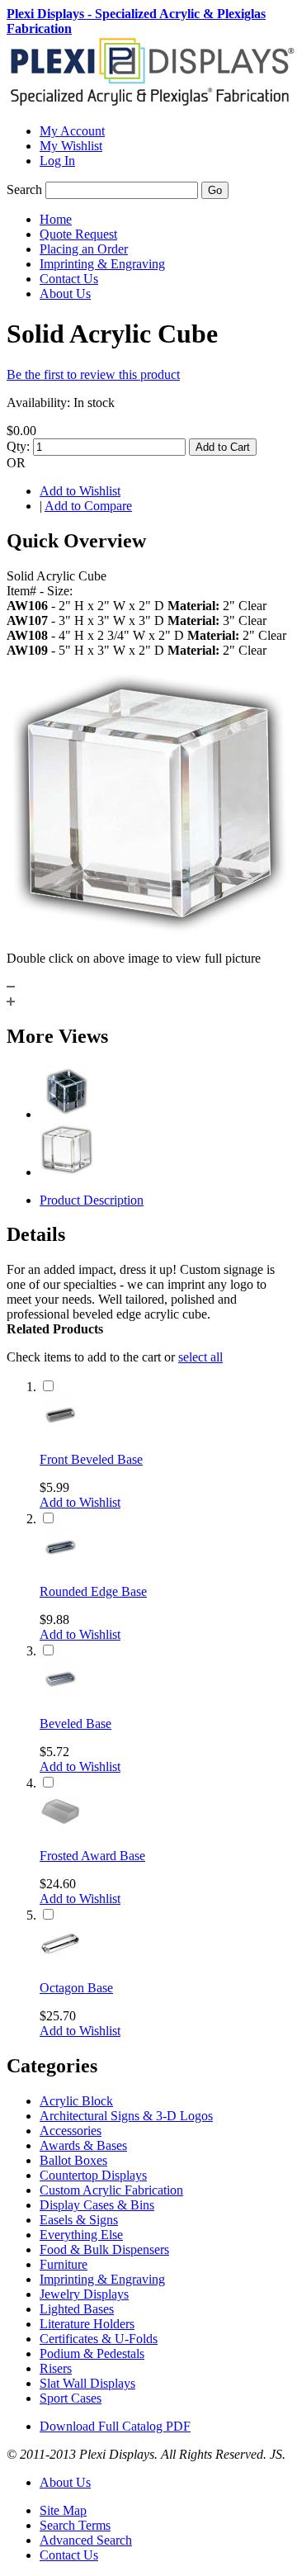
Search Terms (75, 2525)
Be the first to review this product (93, 374)
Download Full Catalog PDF (115, 2426)
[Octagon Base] (60, 1960)
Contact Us (69, 2555)
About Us (65, 2482)
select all (200, 1357)
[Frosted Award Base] (60, 1828)
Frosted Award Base (92, 1856)
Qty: (18, 446)
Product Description (92, 1200)
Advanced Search (86, 2540)
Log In (57, 161)
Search (24, 189)
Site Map (63, 2510)
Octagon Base (76, 1988)
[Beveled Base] (60, 1695)
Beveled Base (75, 1724)
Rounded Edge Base (93, 1591)
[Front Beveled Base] (60, 1431)
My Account (72, 131)
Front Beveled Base (91, 1459)
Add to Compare (88, 506)
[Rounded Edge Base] (60, 1563)
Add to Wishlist (80, 491)
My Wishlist (71, 146)
